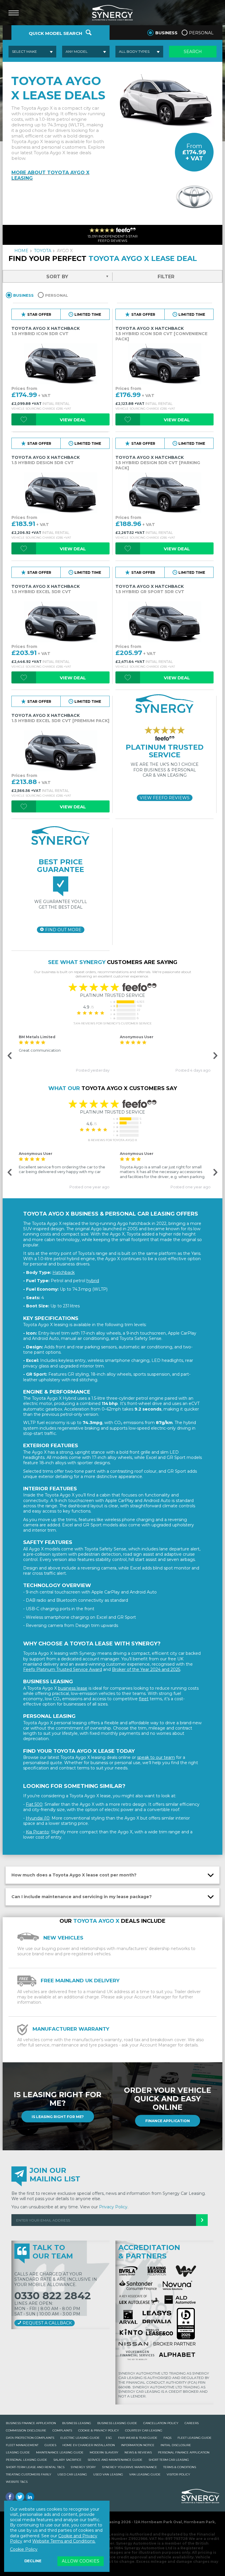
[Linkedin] (30, 2497)
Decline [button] (33, 2561)
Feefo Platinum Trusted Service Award (63, 1669)
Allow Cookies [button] (81, 2561)
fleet (144, 1699)
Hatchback (64, 1272)
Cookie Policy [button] (24, 2549)
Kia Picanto (37, 1832)
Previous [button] (9, 1056)
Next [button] (214, 1056)
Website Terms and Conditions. (64, 2541)
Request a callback (47, 2323)
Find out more (63, 930)
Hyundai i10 (38, 1818)
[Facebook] (10, 2497)
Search (193, 52)
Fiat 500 (34, 1804)
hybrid (93, 1281)
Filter (166, 277)
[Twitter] (20, 2497)
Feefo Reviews (165, 798)
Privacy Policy (113, 2207)
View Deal (73, 420)
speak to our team (156, 1757)
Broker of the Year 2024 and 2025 (146, 1669)
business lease (73, 1688)
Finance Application (168, 2121)
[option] (62, 1053)
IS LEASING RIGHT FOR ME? (58, 2116)
